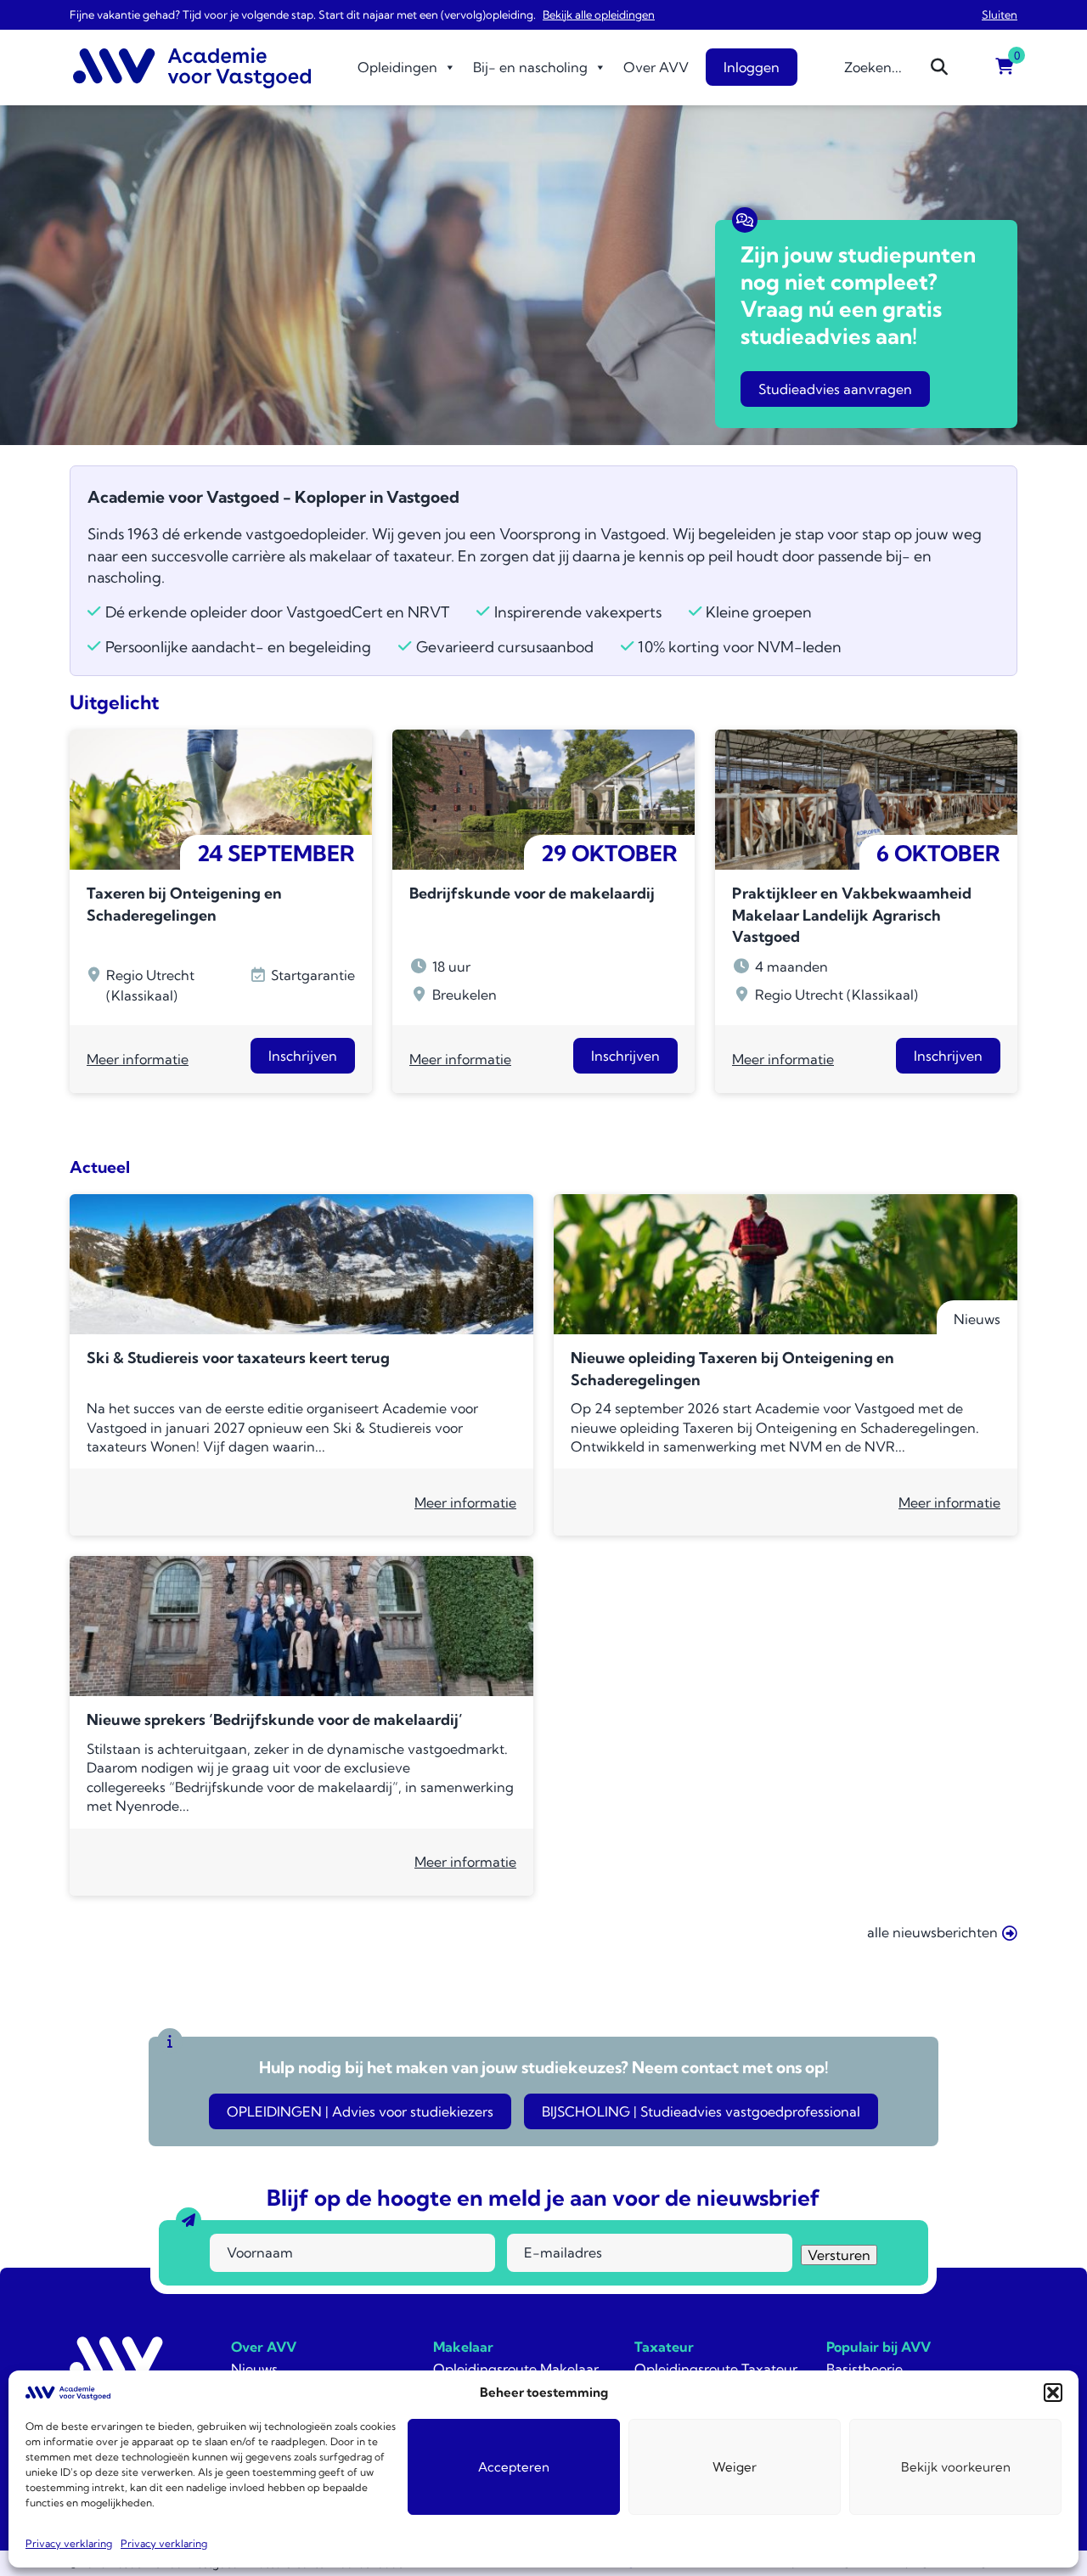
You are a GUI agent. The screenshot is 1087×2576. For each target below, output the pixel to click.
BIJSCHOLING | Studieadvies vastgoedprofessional (701, 2111)
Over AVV (656, 67)
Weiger (735, 2467)
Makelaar (463, 2347)
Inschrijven (303, 1056)
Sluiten (1000, 14)
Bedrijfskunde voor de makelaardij (532, 893)
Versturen (839, 2255)
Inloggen (752, 67)
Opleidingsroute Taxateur (716, 2369)
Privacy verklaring (69, 2543)
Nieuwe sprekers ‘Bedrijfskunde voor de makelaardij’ (275, 1719)
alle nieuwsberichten (932, 1932)
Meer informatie (138, 1059)
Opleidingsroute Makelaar (516, 2369)
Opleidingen (397, 67)
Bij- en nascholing (530, 67)
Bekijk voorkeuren (956, 2467)
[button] (1053, 2393)
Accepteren (514, 2467)
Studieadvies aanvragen (835, 389)
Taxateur (664, 2347)
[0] (1005, 67)
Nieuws (254, 2369)
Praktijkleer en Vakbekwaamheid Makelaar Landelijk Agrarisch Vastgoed (852, 915)
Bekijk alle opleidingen (599, 14)
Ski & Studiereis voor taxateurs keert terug (238, 1358)
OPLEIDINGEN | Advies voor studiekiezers (360, 2111)
